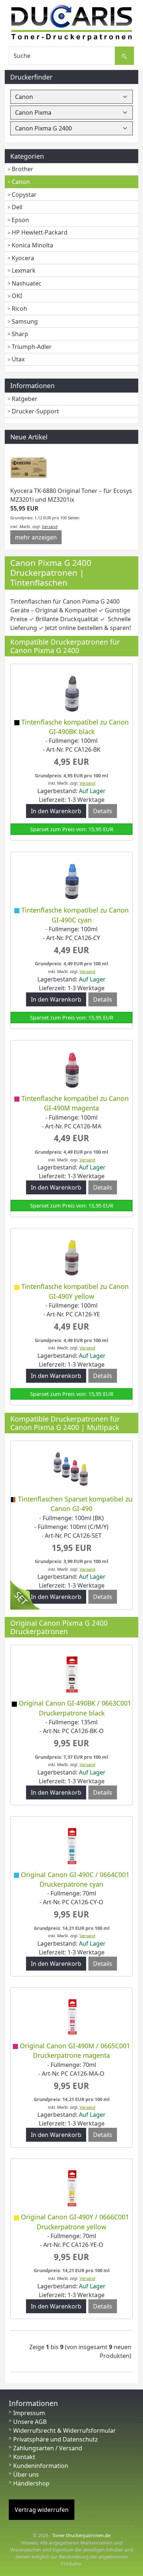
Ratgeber (25, 399)
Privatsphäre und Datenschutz (56, 2439)
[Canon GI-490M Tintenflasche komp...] (71, 1069)
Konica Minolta (32, 245)
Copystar (24, 195)
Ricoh (19, 309)
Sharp (20, 334)
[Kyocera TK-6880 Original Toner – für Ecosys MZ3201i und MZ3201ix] (29, 468)
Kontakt (24, 2457)
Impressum (29, 2413)
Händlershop (31, 2483)
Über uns (26, 2474)
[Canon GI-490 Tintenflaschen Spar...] (71, 1470)
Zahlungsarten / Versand (48, 2448)
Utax (18, 359)
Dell (17, 207)
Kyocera (23, 258)
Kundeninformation (41, 2466)
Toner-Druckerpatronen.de (81, 2535)
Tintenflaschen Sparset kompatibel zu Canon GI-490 (75, 1504)
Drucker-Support (35, 411)
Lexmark (24, 270)
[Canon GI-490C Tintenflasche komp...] (71, 881)
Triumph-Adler (32, 347)
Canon (21, 182)
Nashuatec (27, 283)
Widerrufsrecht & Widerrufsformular (65, 2431)
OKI (17, 296)
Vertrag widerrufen (42, 2510)
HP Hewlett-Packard (40, 232)
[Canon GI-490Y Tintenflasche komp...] (71, 1257)
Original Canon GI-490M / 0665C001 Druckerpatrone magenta (75, 2050)
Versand (50, 526)
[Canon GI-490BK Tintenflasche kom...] (71, 693)
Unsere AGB (30, 2422)
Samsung (25, 321)
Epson (20, 220)
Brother (23, 169)
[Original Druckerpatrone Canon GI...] (71, 1674)
